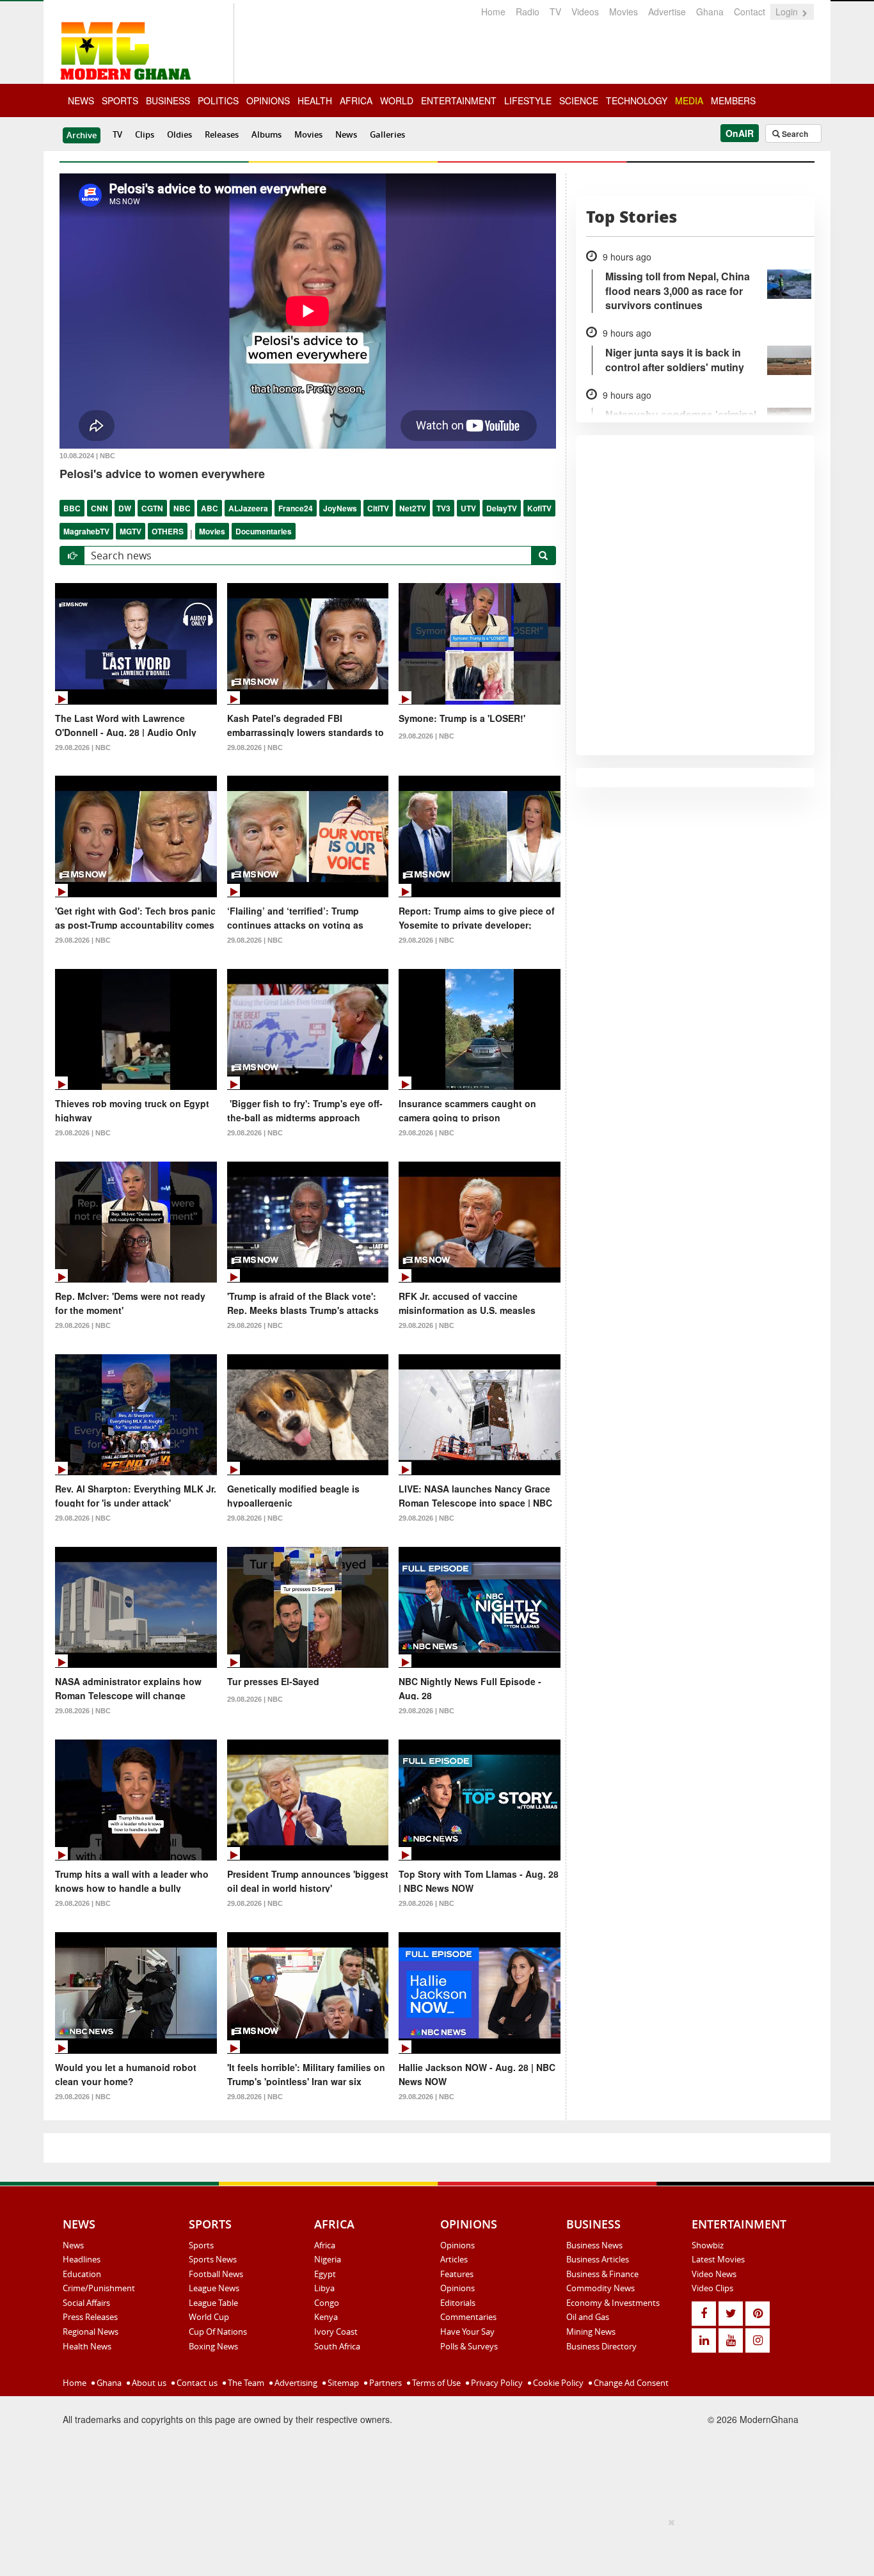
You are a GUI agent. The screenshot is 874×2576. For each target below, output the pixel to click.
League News (214, 2288)
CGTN (152, 508)
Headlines (82, 2259)
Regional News (91, 2332)
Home (493, 12)
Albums (266, 134)
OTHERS (168, 531)
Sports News (213, 2259)
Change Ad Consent (630, 2383)
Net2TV (413, 508)
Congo (327, 2303)
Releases (222, 134)
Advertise (667, 12)
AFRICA (356, 100)
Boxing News (213, 2346)
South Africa (337, 2346)
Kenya (326, 2317)
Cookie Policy (557, 2383)
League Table (213, 2303)
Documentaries (264, 531)
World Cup (209, 2317)
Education (82, 2274)
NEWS (81, 100)
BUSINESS (168, 100)
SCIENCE (579, 100)
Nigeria (328, 2259)
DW (125, 508)
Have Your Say (467, 2332)
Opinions (457, 2245)
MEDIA (689, 100)
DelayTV (502, 508)
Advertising (295, 2383)
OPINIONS (268, 100)
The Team (245, 2383)
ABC (210, 508)
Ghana (710, 12)
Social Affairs (86, 2303)
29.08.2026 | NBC (83, 748)
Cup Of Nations (218, 2332)
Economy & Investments (613, 2303)
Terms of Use (435, 2383)
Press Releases (90, 2317)
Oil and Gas (588, 2317)
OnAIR (740, 133)
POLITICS (218, 100)
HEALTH (315, 100)
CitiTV (378, 508)
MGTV (131, 531)
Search (794, 134)
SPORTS (120, 100)
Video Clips (712, 2288)
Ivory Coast (336, 2332)
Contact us (196, 2383)
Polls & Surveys (469, 2346)
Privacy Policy (496, 2383)
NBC (182, 508)
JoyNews (340, 508)
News (346, 134)
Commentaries (468, 2317)
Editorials (458, 2303)
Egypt (325, 2274)
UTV (468, 508)
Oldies (179, 134)
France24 (296, 508)
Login (788, 12)
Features (457, 2274)
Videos (585, 12)
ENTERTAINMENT (459, 100)
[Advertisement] (433, 2545)
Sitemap (342, 2383)
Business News (594, 2245)
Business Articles (598, 2259)
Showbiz (708, 2245)
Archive (82, 135)
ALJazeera (248, 508)
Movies (624, 12)
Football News (216, 2274)
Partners (385, 2383)
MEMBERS (733, 100)
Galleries (387, 134)
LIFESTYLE (528, 100)
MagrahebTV (86, 531)
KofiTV (539, 508)
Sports (201, 2245)
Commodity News (600, 2288)
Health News (87, 2346)
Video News (714, 2274)
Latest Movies (718, 2259)
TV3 (443, 508)
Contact (750, 12)
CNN (99, 508)
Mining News (591, 2332)
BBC (72, 508)
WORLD (397, 100)
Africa (325, 2245)
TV (555, 12)
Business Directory (601, 2346)
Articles (454, 2259)
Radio (528, 12)
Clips (145, 134)
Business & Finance (602, 2274)
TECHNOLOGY (637, 100)
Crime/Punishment (99, 2288)
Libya (324, 2288)
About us (148, 2383)
